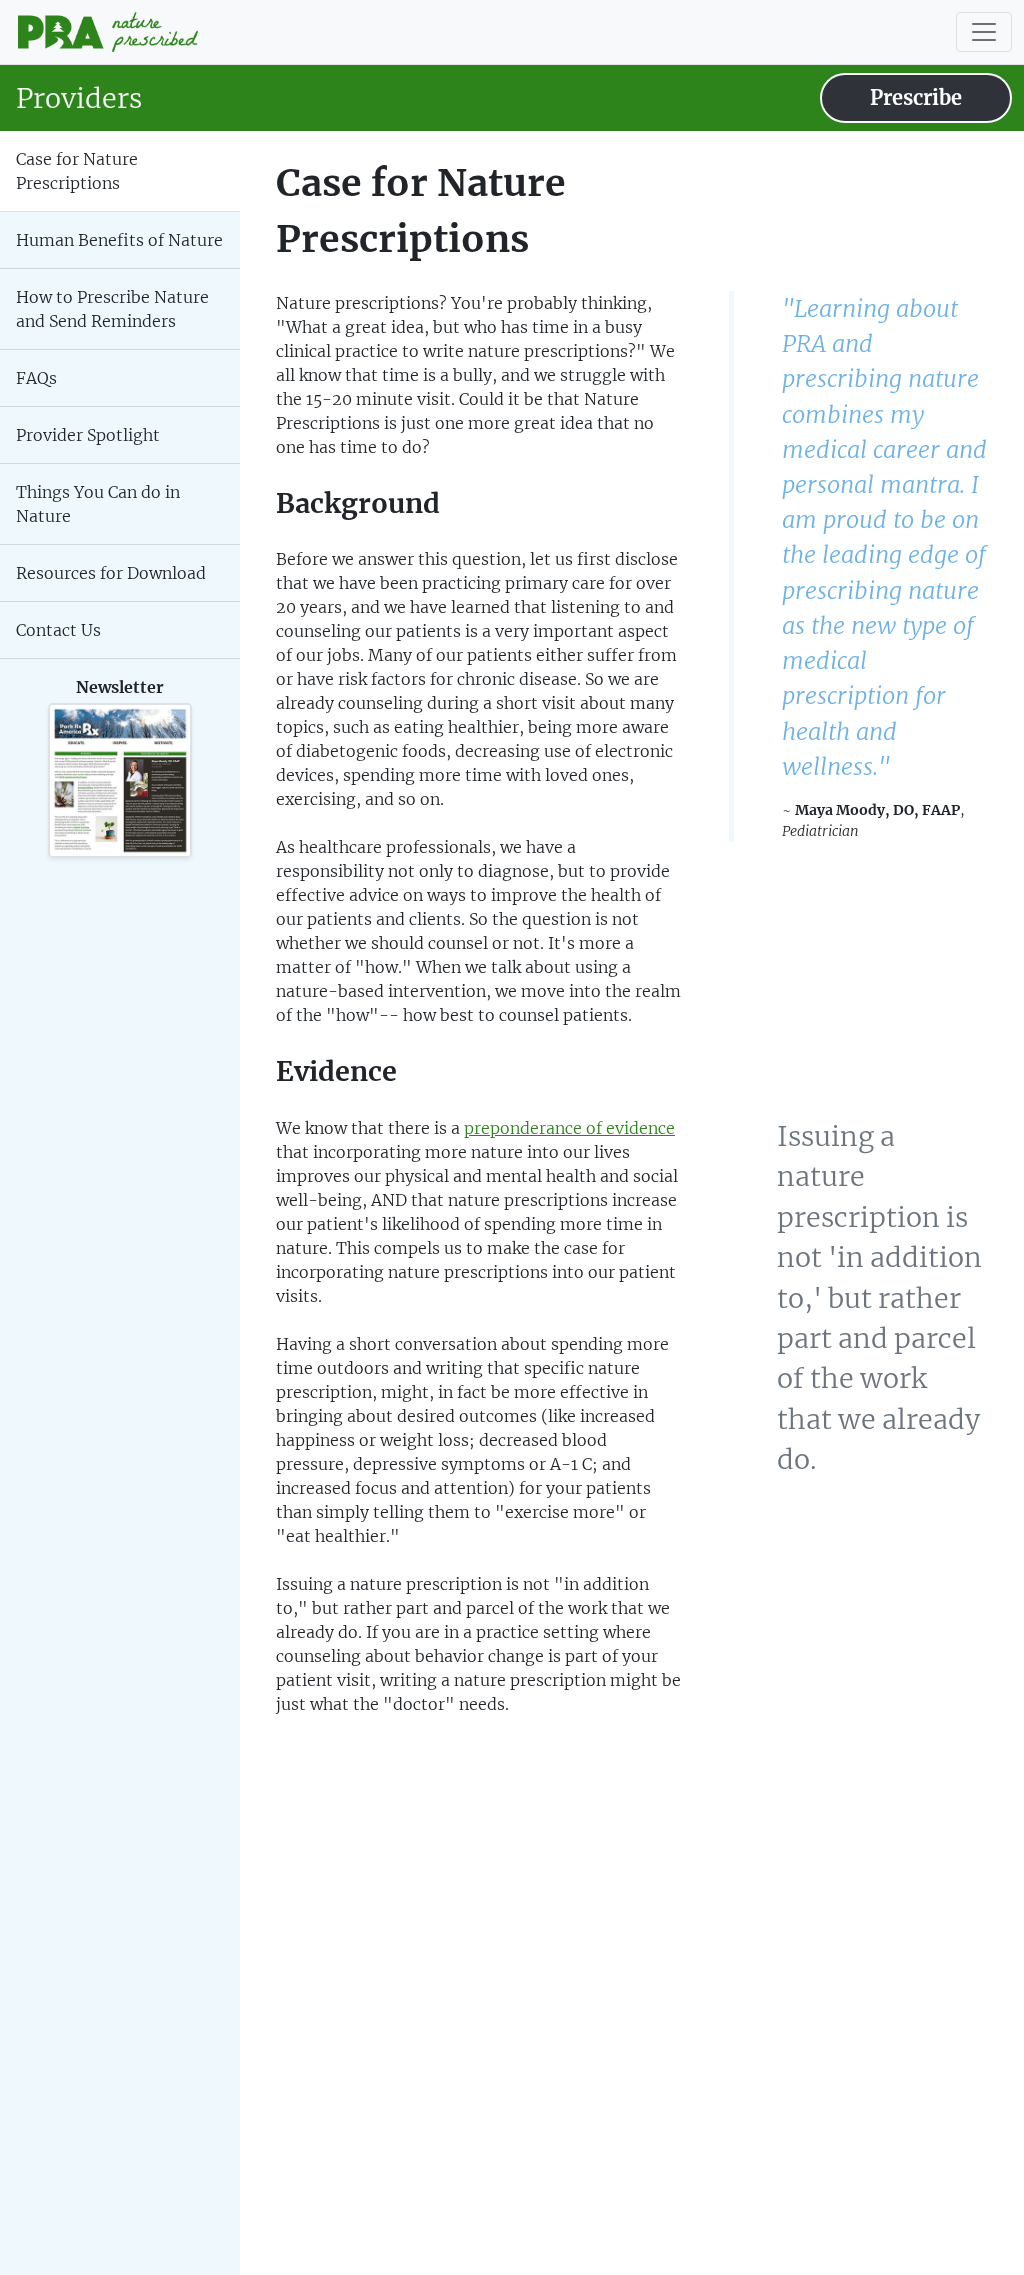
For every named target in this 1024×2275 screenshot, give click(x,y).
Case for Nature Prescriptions (77, 171)
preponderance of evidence (569, 1128)
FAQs (36, 378)
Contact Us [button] (58, 630)
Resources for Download (111, 573)
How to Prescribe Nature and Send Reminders (112, 309)
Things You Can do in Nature (98, 504)
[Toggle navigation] (984, 32)
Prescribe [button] (916, 97)
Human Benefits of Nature (119, 240)
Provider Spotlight (88, 435)
